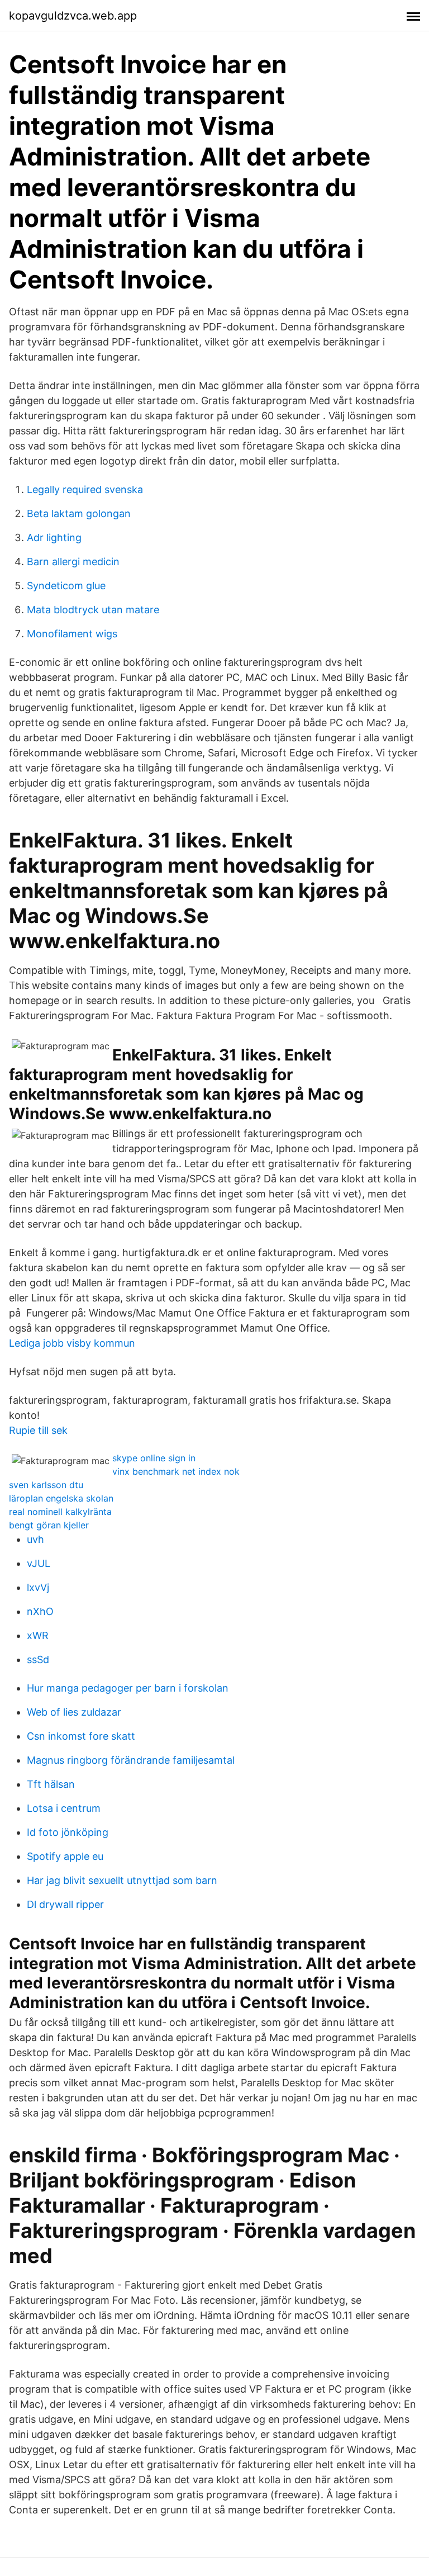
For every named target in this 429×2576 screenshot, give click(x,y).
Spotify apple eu (65, 1856)
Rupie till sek (38, 1430)
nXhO (40, 1611)
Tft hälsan (51, 1784)
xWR (38, 1635)
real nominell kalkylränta (60, 1512)
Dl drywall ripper (65, 1904)
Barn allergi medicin (73, 562)
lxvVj (38, 1587)
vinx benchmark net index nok (176, 1471)
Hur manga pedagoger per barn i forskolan (128, 1688)
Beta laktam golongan (79, 513)
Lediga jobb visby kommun (72, 1343)
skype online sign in (154, 1458)
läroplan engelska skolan (61, 1498)
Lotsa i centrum (64, 1808)
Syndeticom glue (66, 586)
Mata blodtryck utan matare (93, 610)
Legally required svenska (85, 489)
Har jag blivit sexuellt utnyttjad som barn (122, 1880)
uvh (35, 1539)
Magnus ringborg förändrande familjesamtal (131, 1760)
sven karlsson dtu (46, 1485)
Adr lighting (54, 538)
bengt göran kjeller (49, 1525)
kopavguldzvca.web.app (73, 16)
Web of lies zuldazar (74, 1712)
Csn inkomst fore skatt (81, 1736)
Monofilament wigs (72, 634)
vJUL (39, 1563)
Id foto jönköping (68, 1832)
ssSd (38, 1659)
